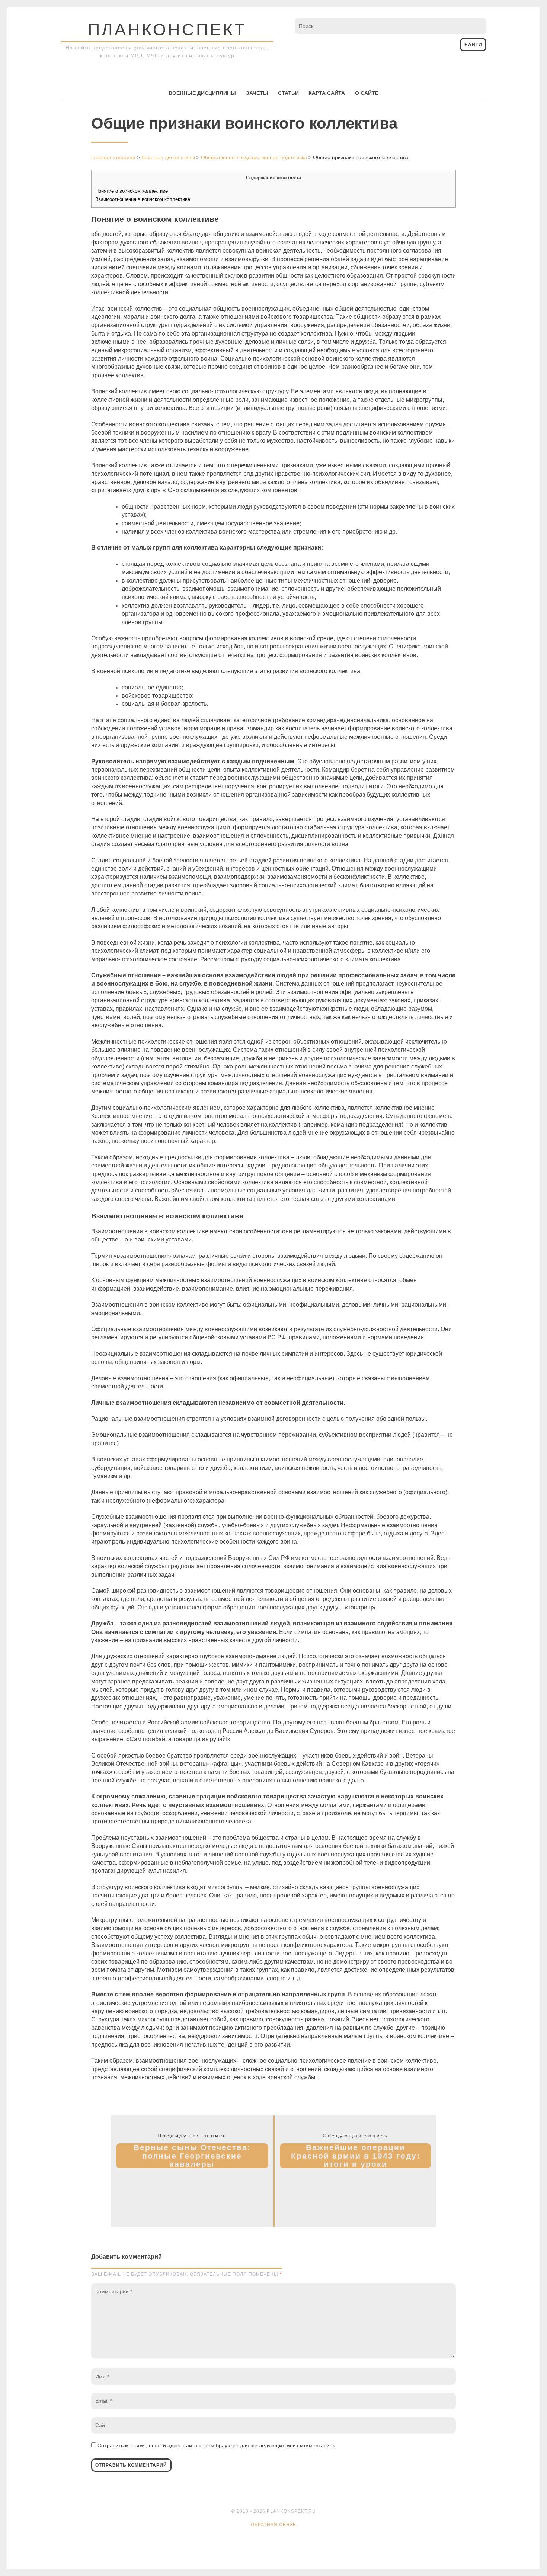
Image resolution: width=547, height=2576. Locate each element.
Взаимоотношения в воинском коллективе (143, 199)
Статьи (288, 93)
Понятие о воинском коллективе (132, 191)
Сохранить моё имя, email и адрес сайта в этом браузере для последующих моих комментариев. (217, 2445)
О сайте (367, 93)
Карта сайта (327, 93)
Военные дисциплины (202, 93)
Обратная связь (273, 2525)
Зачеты (257, 93)
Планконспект (167, 30)
